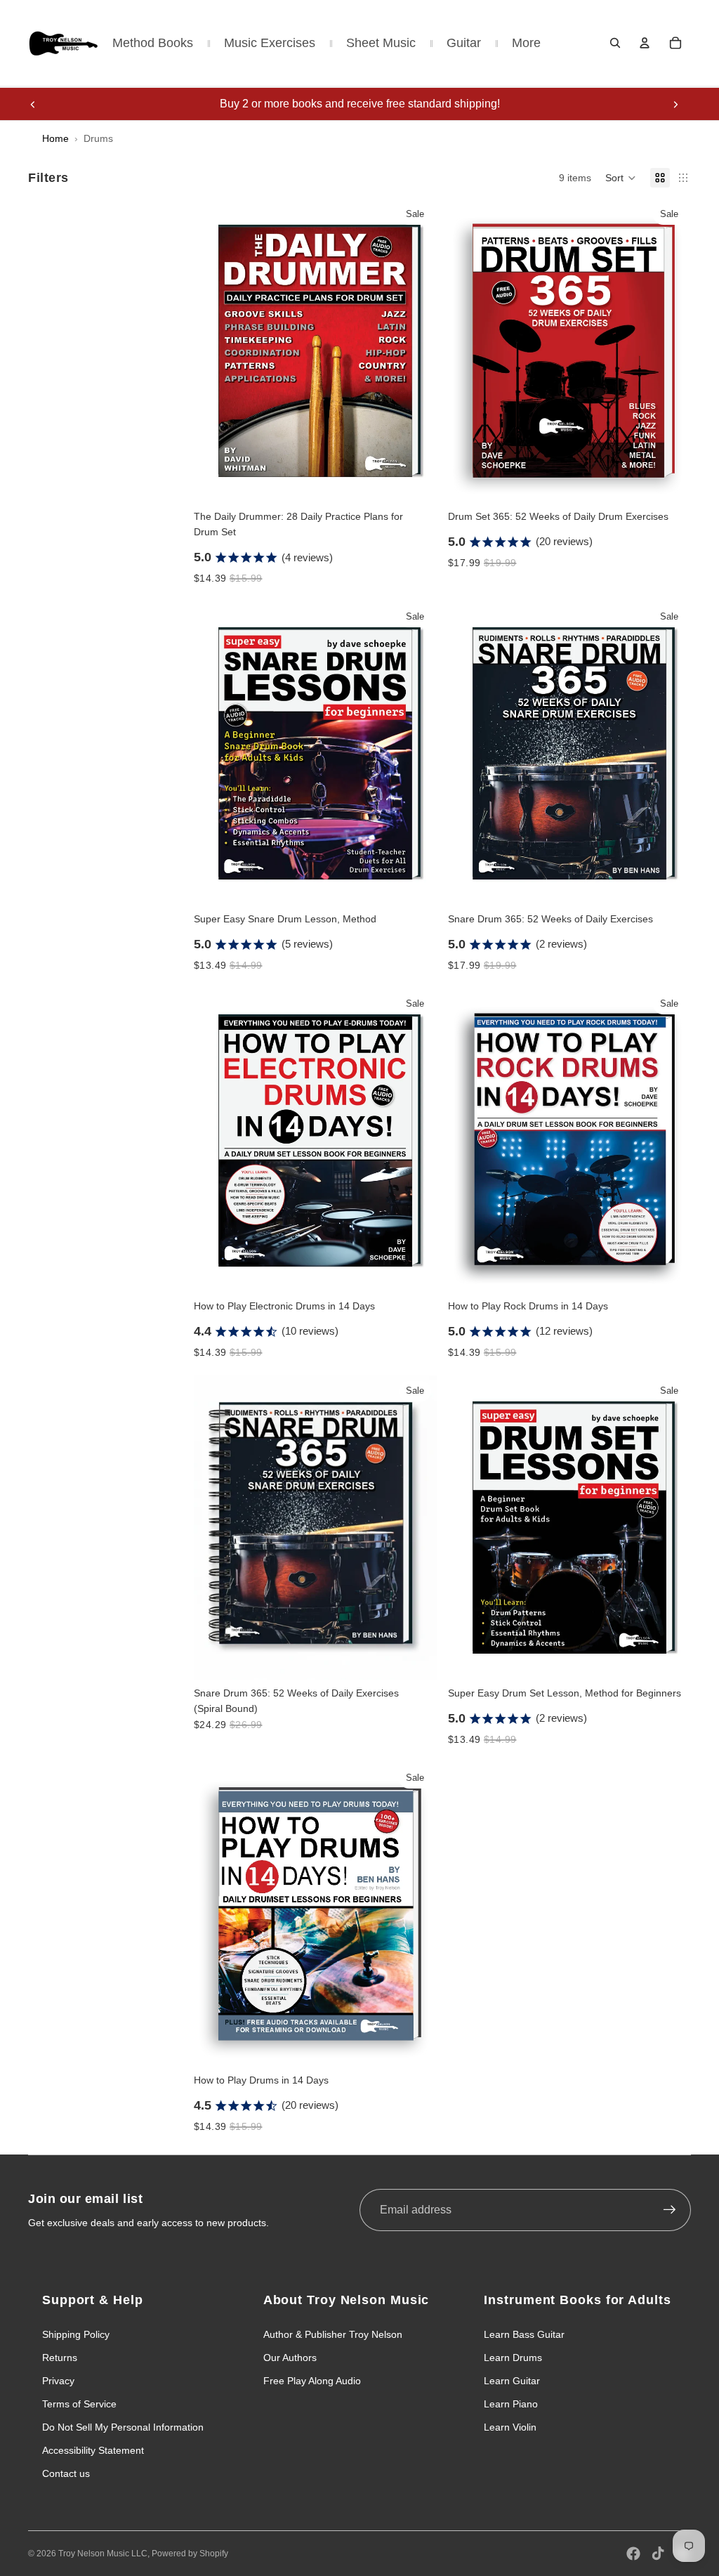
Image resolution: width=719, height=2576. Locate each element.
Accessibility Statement (93, 2450)
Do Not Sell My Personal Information (123, 2427)
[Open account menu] (645, 43)
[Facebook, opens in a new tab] (633, 2554)
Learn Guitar (512, 2381)
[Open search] (615, 43)
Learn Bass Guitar (524, 2334)
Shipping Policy (76, 2334)
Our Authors (290, 2358)
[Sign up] (670, 2210)
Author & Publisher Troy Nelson (333, 2334)
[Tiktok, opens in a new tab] (658, 2554)
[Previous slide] (33, 104)
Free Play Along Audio (312, 2381)
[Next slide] (675, 104)
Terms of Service (79, 2404)
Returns (60, 2358)
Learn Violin (510, 2427)
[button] (621, 178)
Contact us (66, 2473)
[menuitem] (526, 43)
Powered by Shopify (190, 2554)
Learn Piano (511, 2404)
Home (55, 138)
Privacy (58, 2381)
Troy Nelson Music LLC (103, 2554)
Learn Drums (513, 2358)
